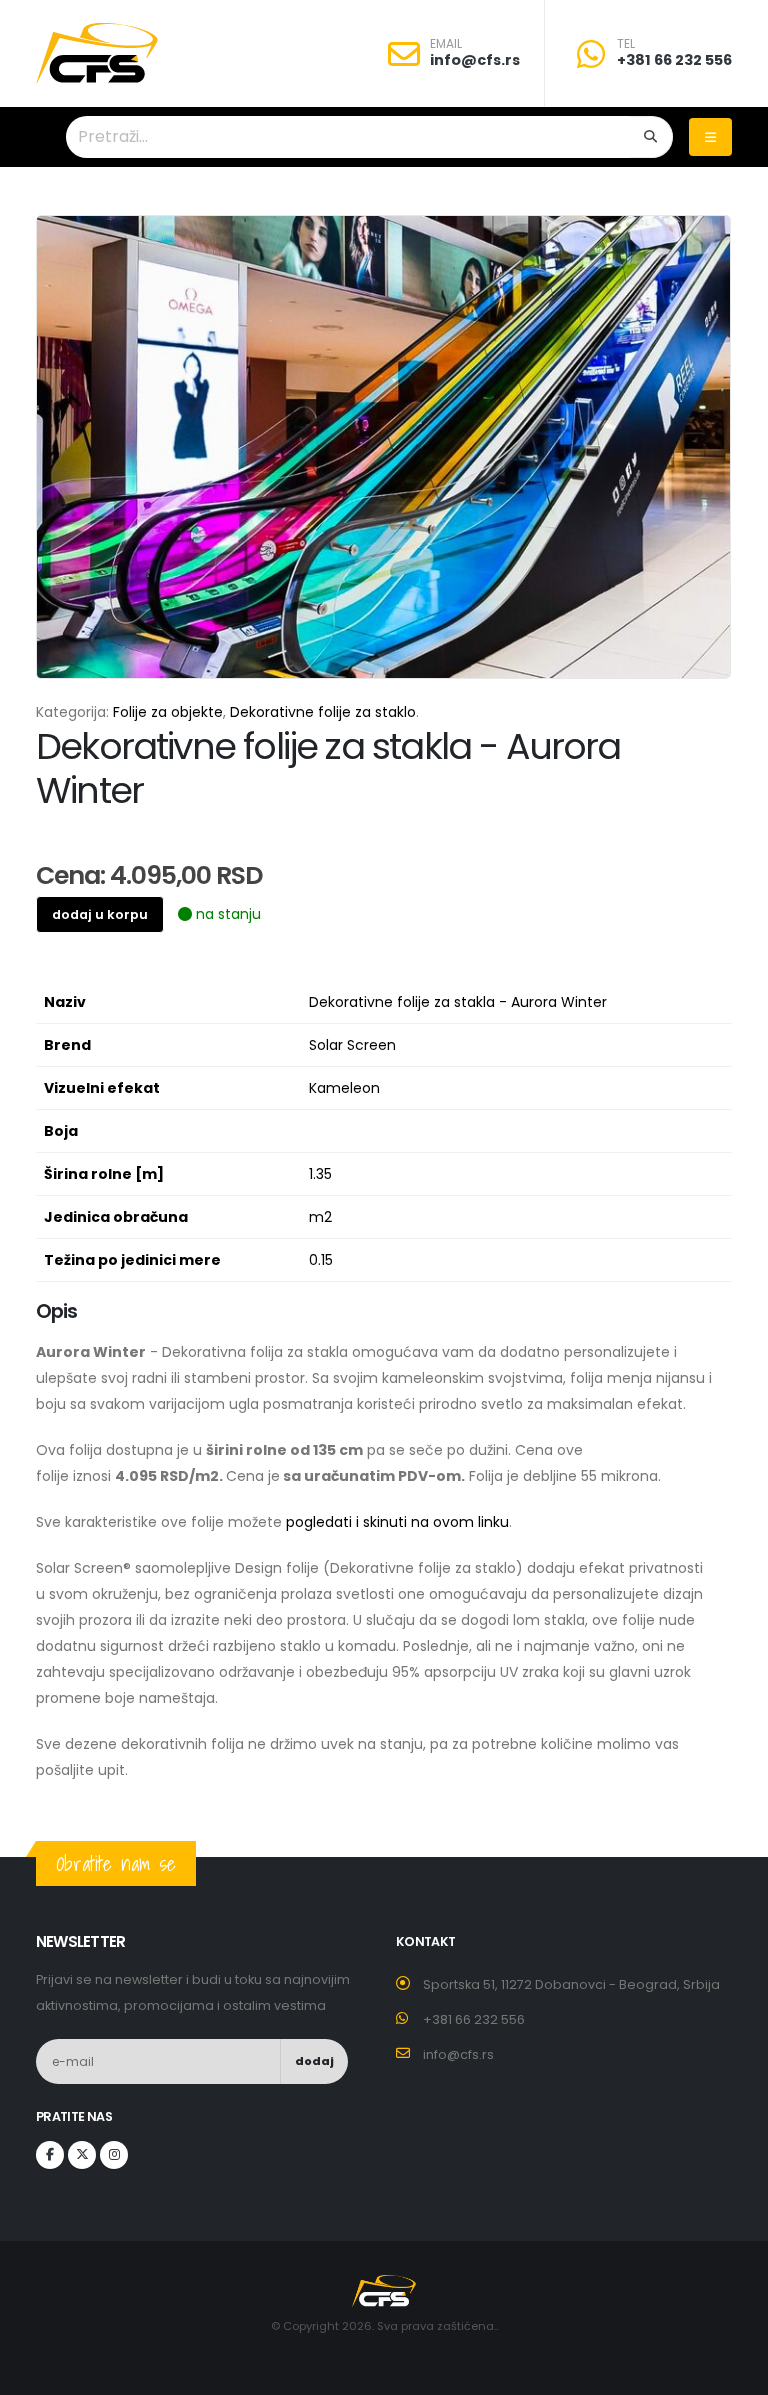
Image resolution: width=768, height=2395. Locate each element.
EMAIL (446, 44)
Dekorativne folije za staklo (323, 712)
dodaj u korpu (100, 914)
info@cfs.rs (475, 60)
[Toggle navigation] (710, 137)
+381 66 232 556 (674, 60)
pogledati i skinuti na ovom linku (397, 1522)
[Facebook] (50, 2155)
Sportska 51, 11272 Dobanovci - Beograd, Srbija (571, 1984)
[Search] (651, 137)
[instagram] (114, 2155)
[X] (82, 2155)
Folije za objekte (168, 712)
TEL (626, 44)
